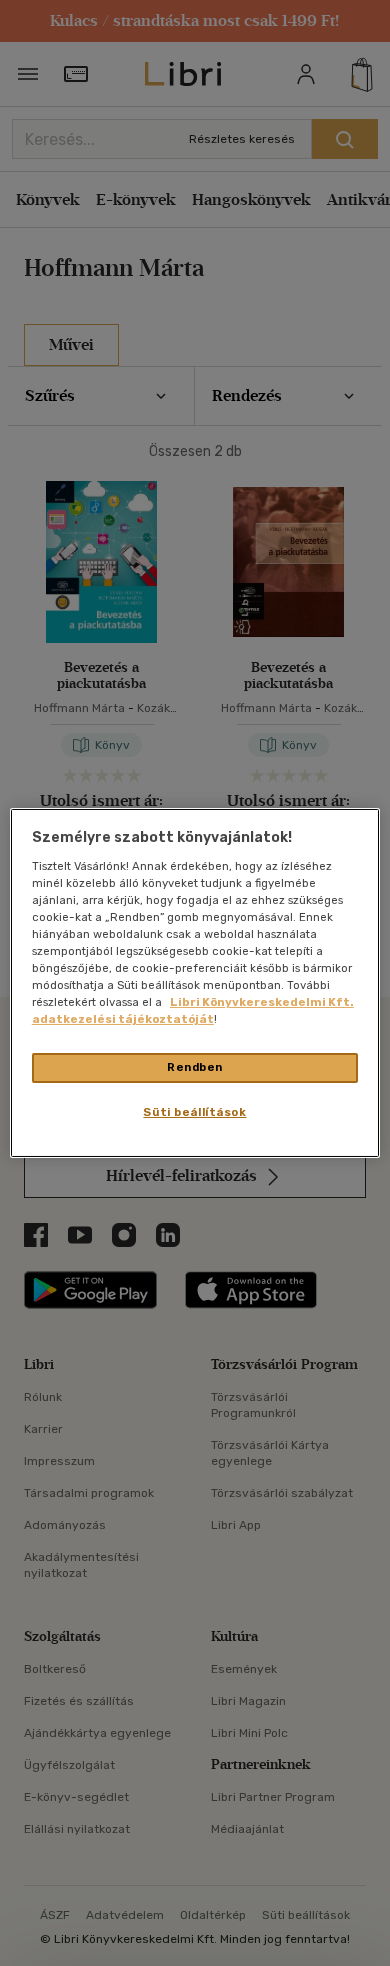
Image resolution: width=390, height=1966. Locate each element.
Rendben (195, 1067)
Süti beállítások (194, 1112)
